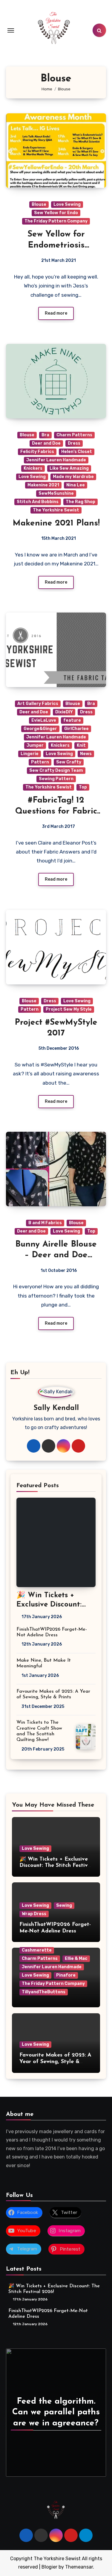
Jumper (35, 745)
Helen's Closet (77, 452)
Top (83, 787)
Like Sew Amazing (69, 468)
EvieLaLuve (44, 720)
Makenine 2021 (43, 485)
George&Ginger (40, 729)
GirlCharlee (76, 729)
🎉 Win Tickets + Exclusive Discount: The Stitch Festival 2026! (56, 1866)
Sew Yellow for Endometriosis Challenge (56, 245)
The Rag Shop (80, 502)
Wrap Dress (34, 1914)
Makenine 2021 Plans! (56, 523)
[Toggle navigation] (11, 30)
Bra (45, 435)
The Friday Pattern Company (56, 221)
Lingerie (30, 754)
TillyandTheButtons (44, 1992)
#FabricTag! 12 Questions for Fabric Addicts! (56, 811)
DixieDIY (64, 712)
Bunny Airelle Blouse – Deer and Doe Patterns (56, 1255)
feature (72, 720)
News (86, 754)
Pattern (40, 762)
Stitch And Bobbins (38, 502)
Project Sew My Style (69, 1009)
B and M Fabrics (45, 1223)
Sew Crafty (69, 762)
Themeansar (79, 2567)
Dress (74, 443)
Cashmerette (37, 1950)
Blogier (49, 2567)
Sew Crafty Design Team (56, 770)
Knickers (33, 468)
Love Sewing (67, 204)
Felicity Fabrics (37, 452)
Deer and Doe (46, 443)
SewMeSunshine (56, 493)
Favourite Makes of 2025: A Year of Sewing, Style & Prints (55, 2062)
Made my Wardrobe (73, 477)
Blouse (39, 204)
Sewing (64, 1905)
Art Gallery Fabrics (38, 704)
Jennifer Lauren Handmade (56, 460)
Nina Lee (76, 485)
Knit (81, 745)
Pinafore (66, 1975)
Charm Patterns (74, 435)
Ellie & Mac (76, 1959)
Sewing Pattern (56, 779)
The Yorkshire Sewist (56, 510)
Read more (56, 313)
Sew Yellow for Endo (56, 213)
